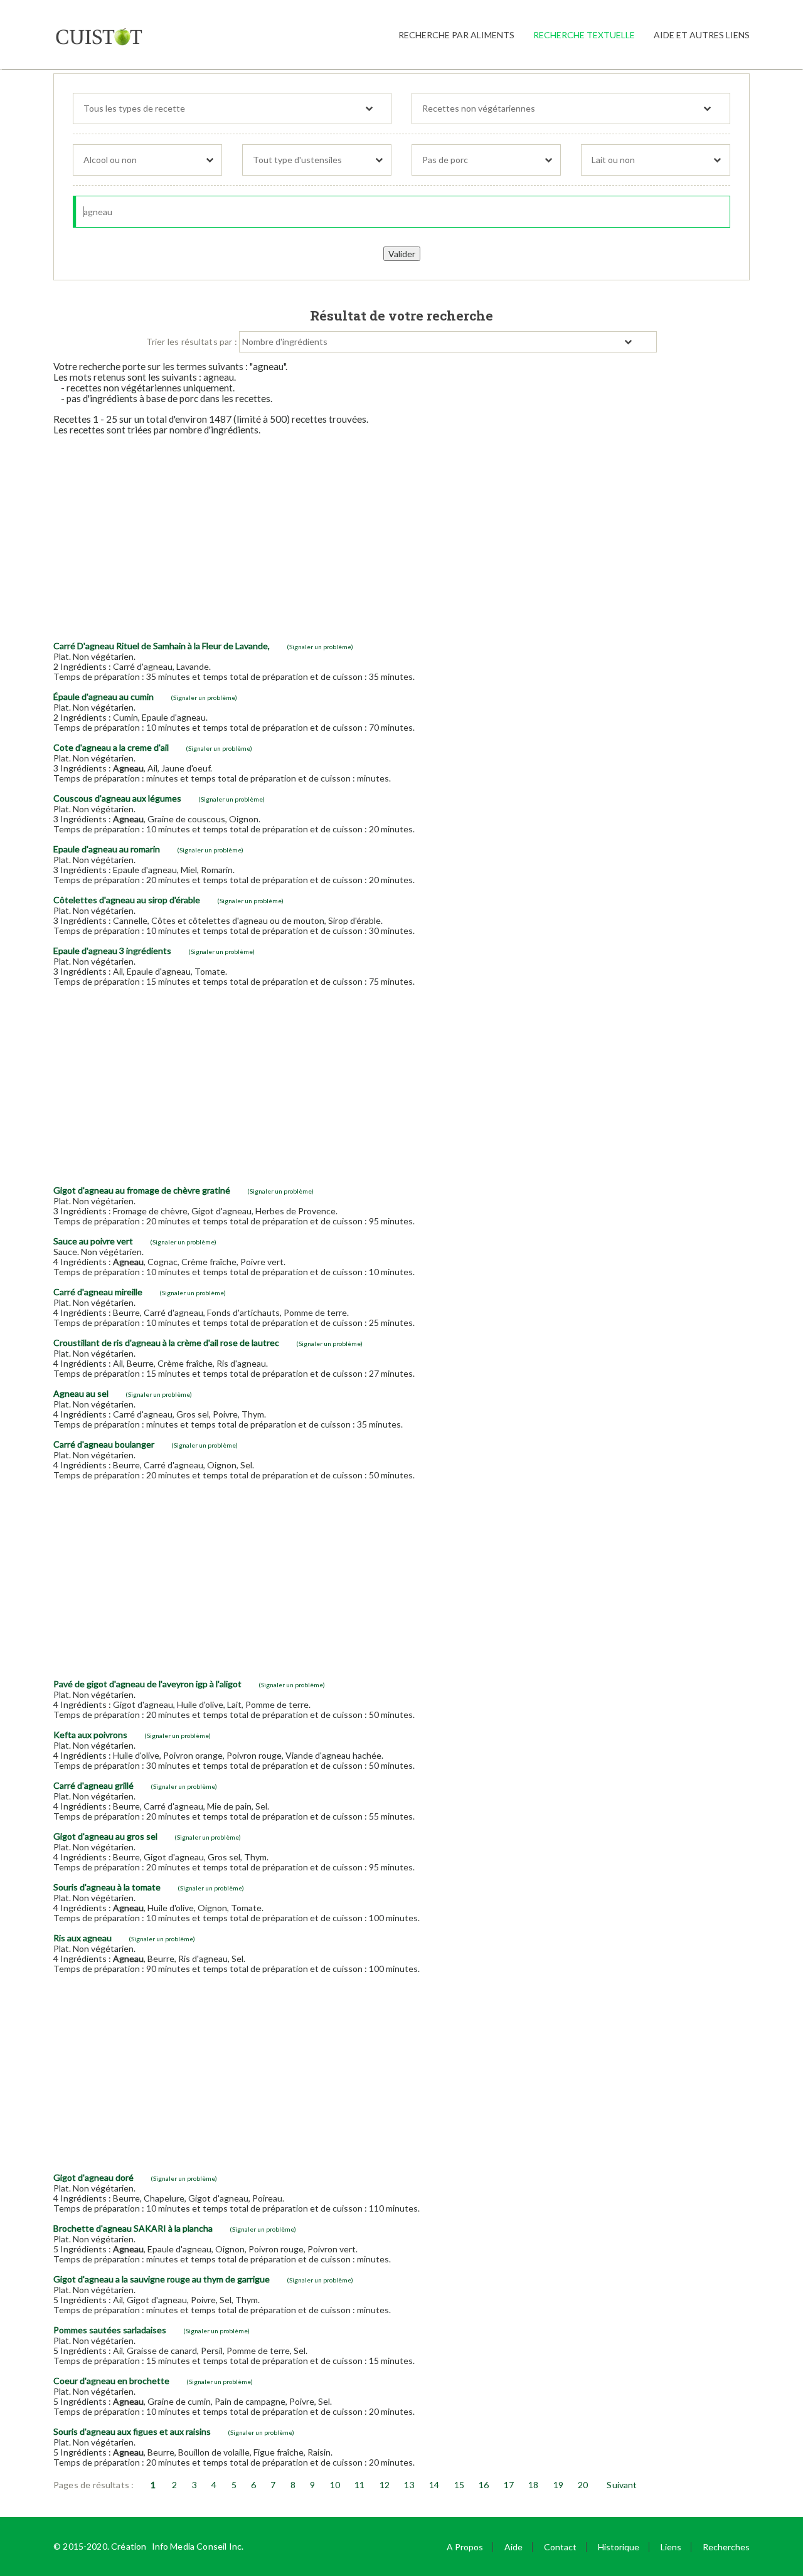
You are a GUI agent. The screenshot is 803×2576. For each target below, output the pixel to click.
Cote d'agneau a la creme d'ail (111, 747)
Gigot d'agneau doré (93, 2177)
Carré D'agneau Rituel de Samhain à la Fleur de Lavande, (162, 646)
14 (434, 2485)
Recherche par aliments (456, 35)
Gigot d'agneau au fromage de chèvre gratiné (142, 1190)
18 (533, 2485)
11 (359, 2485)
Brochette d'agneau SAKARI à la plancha (133, 2228)
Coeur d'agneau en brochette (111, 2381)
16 (484, 2485)
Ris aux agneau (82, 1938)
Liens (671, 2547)
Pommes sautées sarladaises (110, 2330)
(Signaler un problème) (320, 647)
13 (409, 2485)
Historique (619, 2547)
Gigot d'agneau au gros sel (105, 1836)
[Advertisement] (401, 533)
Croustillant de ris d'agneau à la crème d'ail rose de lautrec (166, 1343)
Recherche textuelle (584, 35)
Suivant (622, 2485)
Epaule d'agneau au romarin (107, 849)
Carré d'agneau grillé (93, 1785)
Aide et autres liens (702, 35)
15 (459, 2485)
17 (509, 2485)
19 (558, 2485)
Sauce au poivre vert (93, 1241)
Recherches (726, 2547)
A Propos (465, 2547)
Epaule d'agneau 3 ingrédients (112, 951)
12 (385, 2485)
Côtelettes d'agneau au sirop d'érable (127, 900)
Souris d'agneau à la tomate (107, 1887)
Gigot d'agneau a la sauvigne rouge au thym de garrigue (162, 2279)
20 (583, 2485)
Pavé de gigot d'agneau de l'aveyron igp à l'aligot (147, 1684)
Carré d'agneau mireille (98, 1292)
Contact (560, 2547)
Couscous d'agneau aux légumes (117, 798)
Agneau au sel (81, 1393)
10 (335, 2485)
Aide (513, 2547)
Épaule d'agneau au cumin (104, 697)
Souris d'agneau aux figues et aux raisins (132, 2431)
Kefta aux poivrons (90, 1735)
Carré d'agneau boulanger (104, 1444)
